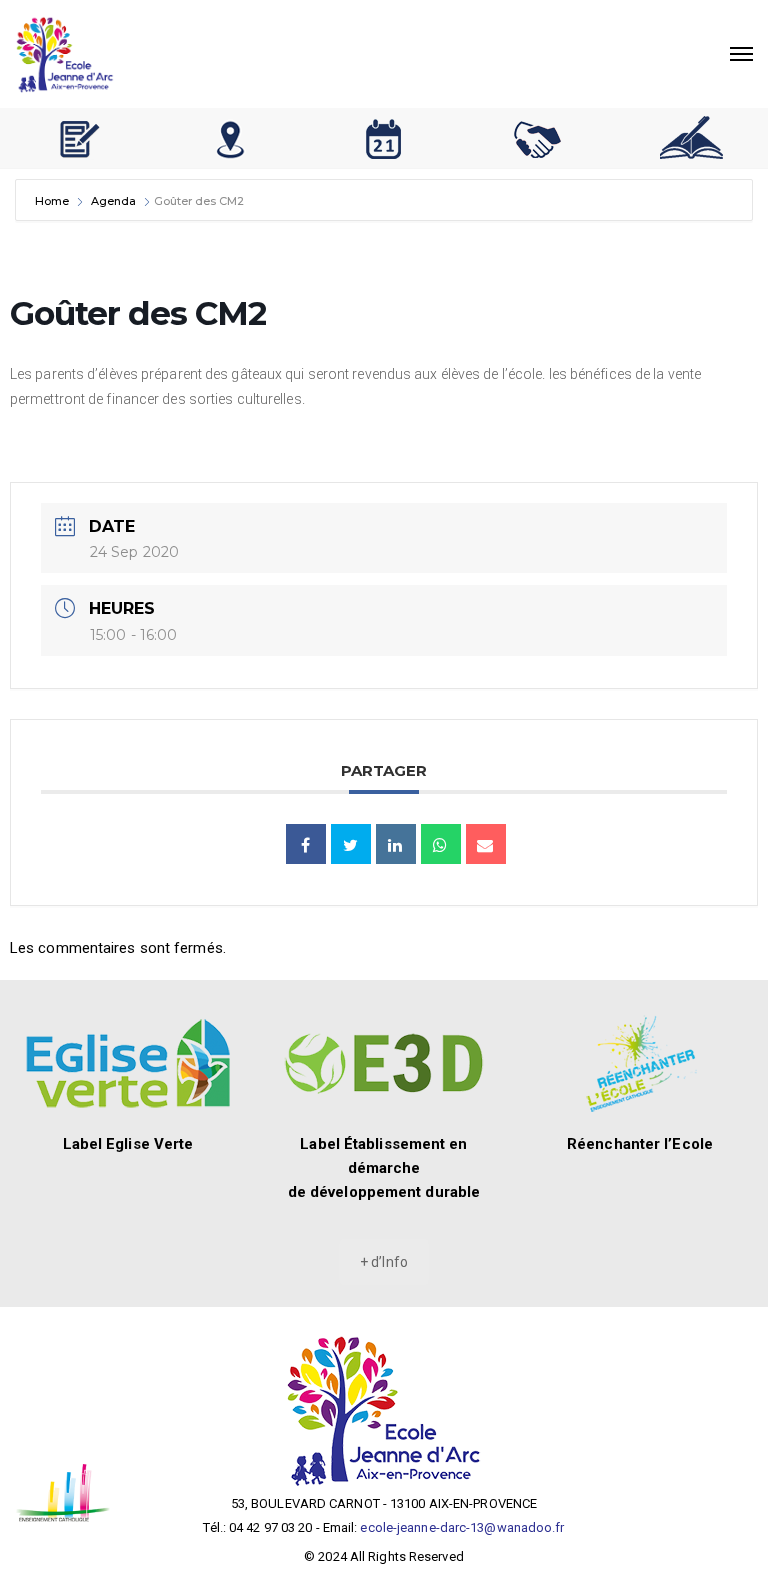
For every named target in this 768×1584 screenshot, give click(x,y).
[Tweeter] (351, 844)
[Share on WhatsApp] (441, 844)
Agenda (113, 201)
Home (53, 201)
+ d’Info (384, 1262)
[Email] (486, 844)
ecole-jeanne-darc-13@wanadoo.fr (462, 1527)
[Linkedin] (396, 844)
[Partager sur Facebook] (306, 844)
